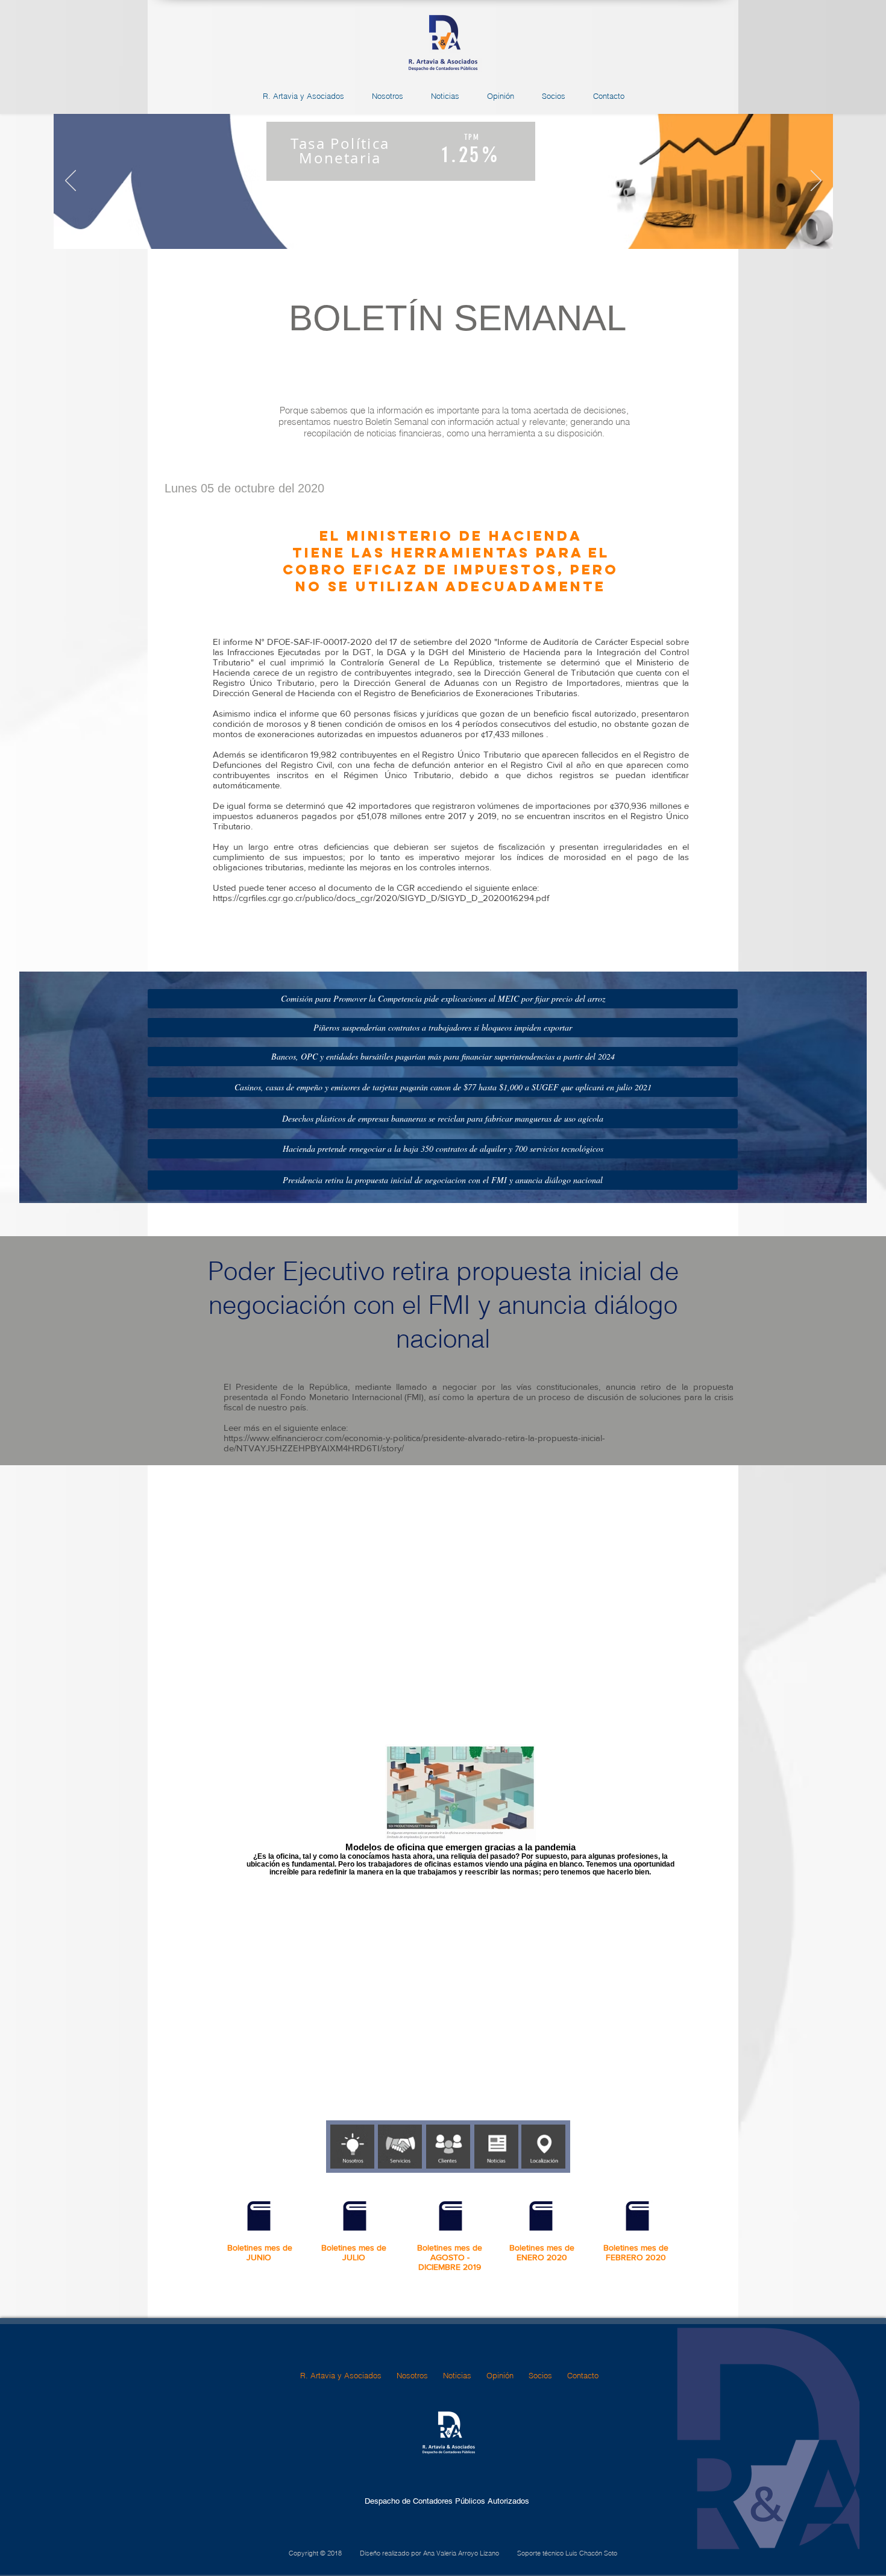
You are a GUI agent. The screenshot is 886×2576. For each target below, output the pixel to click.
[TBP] (410, 230)
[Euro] (466, 230)
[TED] (424, 230)
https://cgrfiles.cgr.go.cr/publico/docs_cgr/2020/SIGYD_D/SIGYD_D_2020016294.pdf (381, 898)
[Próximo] (816, 181)
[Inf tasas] (380, 230)
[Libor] (438, 230)
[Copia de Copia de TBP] (493, 230)
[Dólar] (479, 230)
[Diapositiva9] (507, 230)
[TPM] (395, 230)
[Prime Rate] (452, 230)
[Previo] (71, 181)
